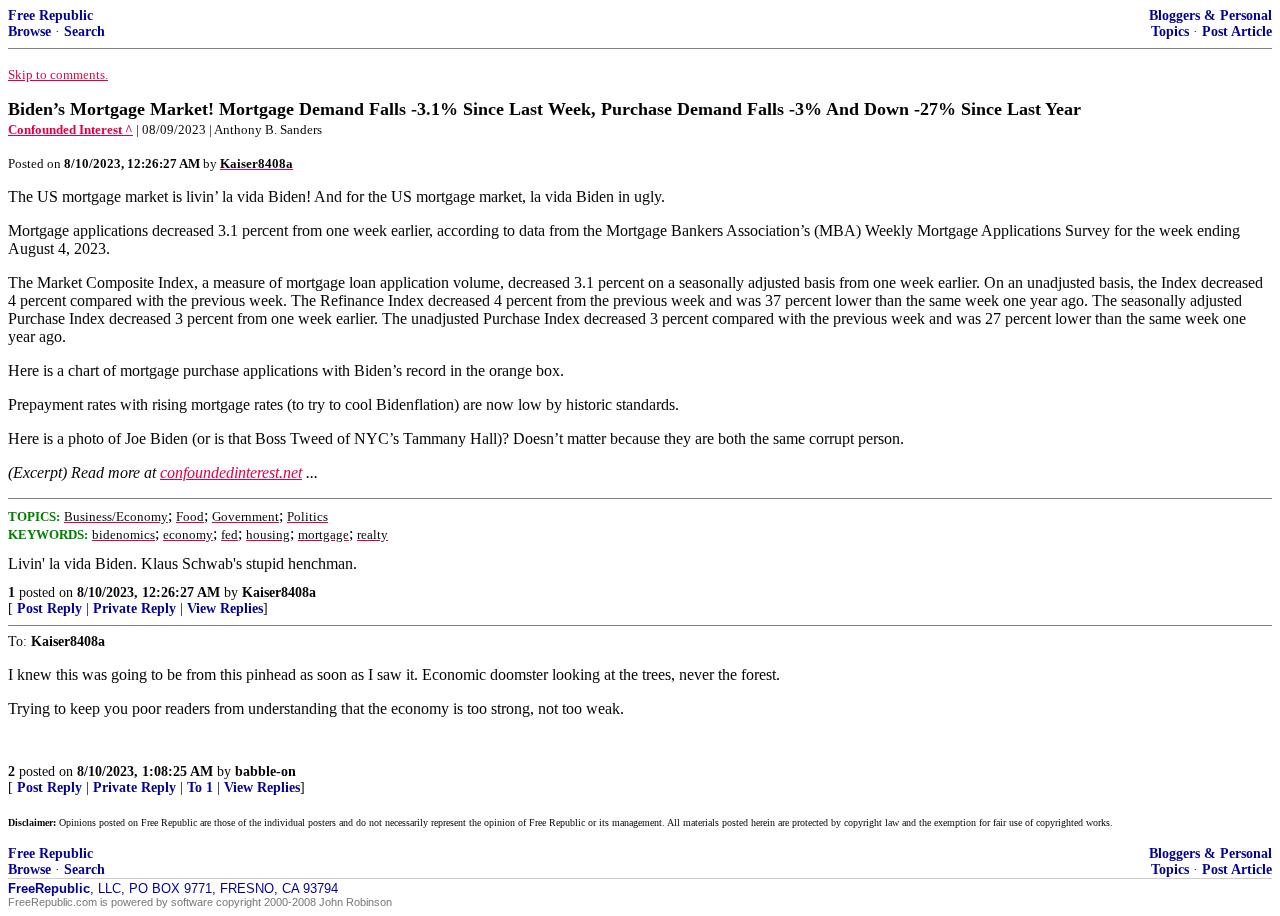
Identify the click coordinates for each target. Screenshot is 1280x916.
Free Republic (50, 15)
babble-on (265, 771)
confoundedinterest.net (231, 472)
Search (84, 31)
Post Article (1237, 31)
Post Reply (49, 608)
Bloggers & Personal (1210, 15)
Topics (1170, 31)
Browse (29, 31)
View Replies (225, 608)
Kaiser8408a (279, 592)
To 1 (200, 787)
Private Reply (134, 608)
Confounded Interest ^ (70, 129)
